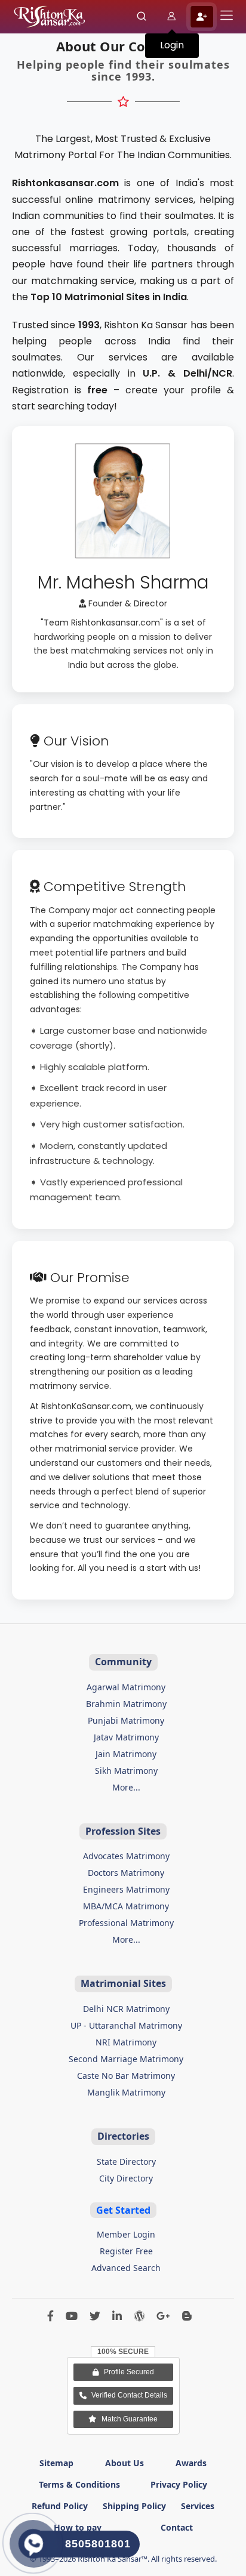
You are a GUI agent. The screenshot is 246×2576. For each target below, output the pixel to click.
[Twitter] (95, 2317)
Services (198, 2506)
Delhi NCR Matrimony (126, 2009)
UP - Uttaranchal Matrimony (126, 2025)
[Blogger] (187, 2317)
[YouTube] (72, 2317)
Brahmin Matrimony (126, 1704)
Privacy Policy (179, 2484)
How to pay (78, 2527)
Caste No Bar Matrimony (126, 2076)
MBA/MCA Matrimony (126, 1906)
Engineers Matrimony (126, 1889)
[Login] (172, 17)
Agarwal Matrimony (126, 1687)
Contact (177, 2527)
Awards (191, 2463)
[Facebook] (50, 2317)
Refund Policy (60, 2506)
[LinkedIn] (117, 2317)
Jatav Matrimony (126, 1737)
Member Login (126, 2234)
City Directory (126, 2178)
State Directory (126, 2161)
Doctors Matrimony (126, 1873)
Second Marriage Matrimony (126, 2059)
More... (126, 1787)
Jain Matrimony (126, 1754)
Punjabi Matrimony (126, 1720)
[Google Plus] (163, 2317)
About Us (124, 2463)
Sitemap (56, 2463)
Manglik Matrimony (126, 2092)
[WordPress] (139, 2317)
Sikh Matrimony (126, 1771)
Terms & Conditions (79, 2484)
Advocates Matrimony (126, 1856)
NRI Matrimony (126, 2042)
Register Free (126, 2251)
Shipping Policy (134, 2506)
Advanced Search (126, 2268)
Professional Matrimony (126, 1923)
